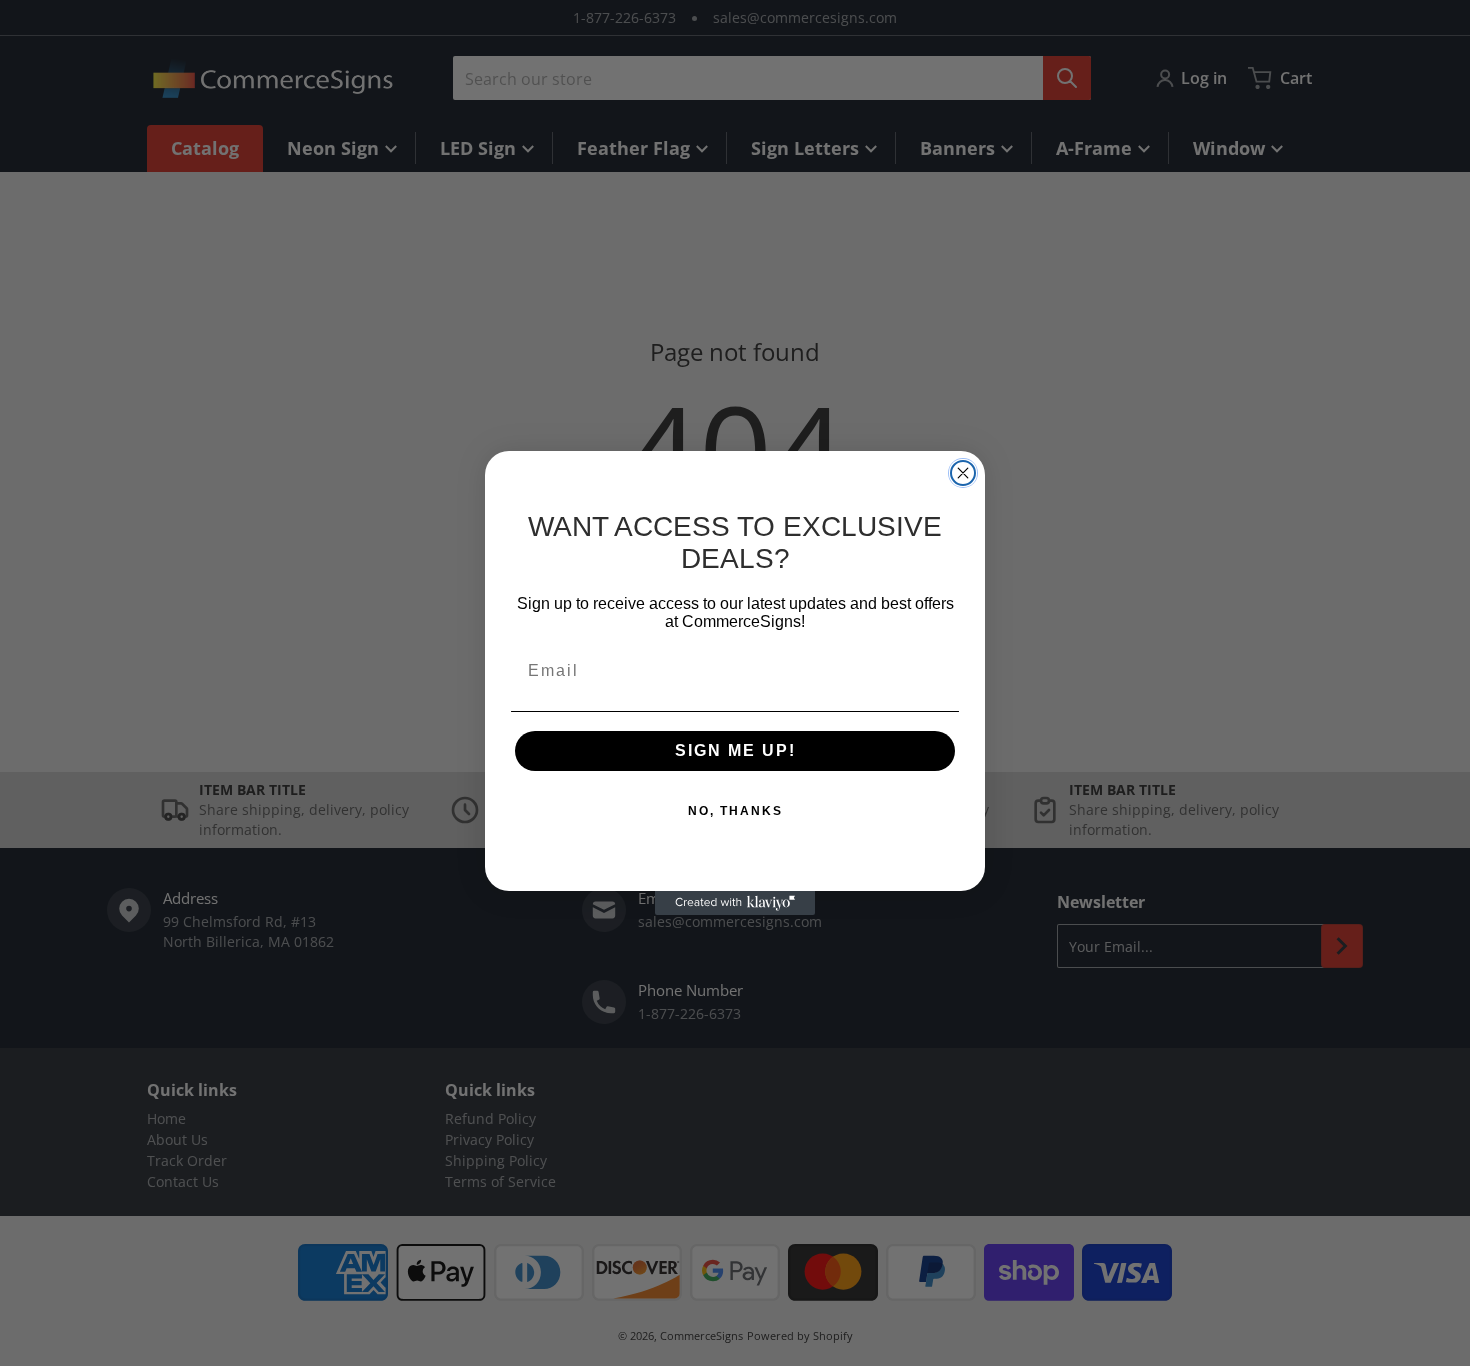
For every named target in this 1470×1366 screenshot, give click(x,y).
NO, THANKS (735, 811)
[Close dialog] (963, 473)
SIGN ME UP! (735, 750)
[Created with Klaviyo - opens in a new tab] (735, 903)
